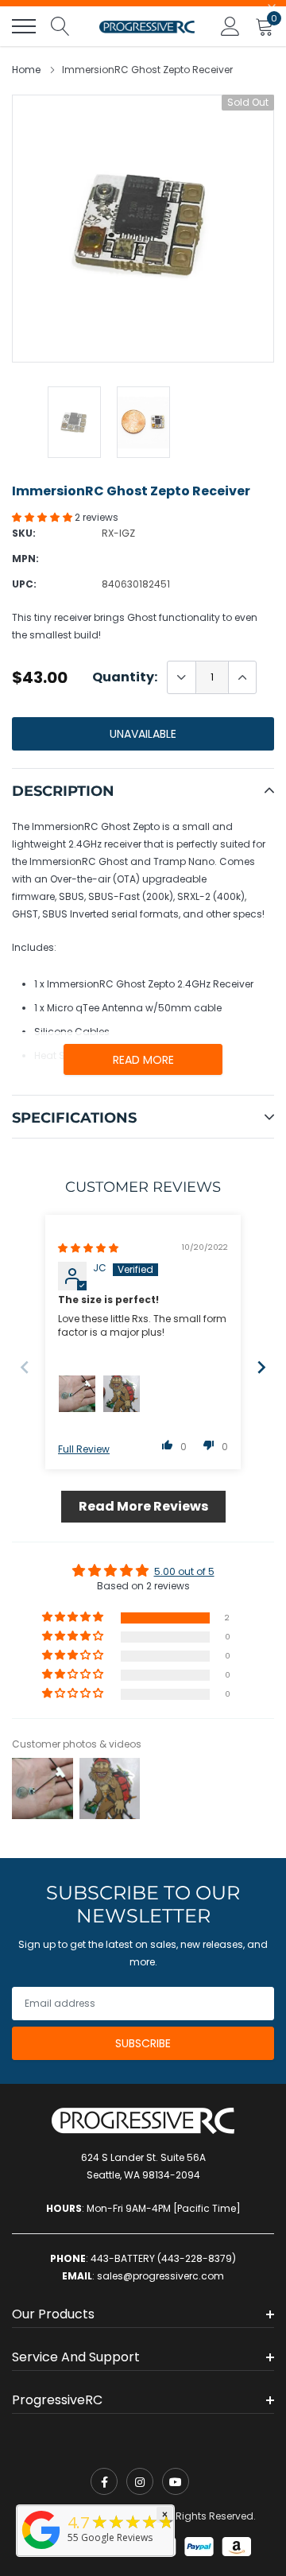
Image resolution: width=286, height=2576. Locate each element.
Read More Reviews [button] (143, 1506)
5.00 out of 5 (184, 1571)
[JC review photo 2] (122, 1394)
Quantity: (125, 677)
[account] (230, 26)
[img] (88, 1248)
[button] (43, 517)
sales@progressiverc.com (160, 2276)
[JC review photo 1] (77, 1394)
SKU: (24, 533)
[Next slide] (261, 1367)
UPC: (24, 584)
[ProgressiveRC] (41, 2550)
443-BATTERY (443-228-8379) (163, 2258)
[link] (104, 2481)
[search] (60, 26)
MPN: (25, 559)
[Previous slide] (25, 1367)
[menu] (24, 26)
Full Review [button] (84, 1449)
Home (26, 70)
